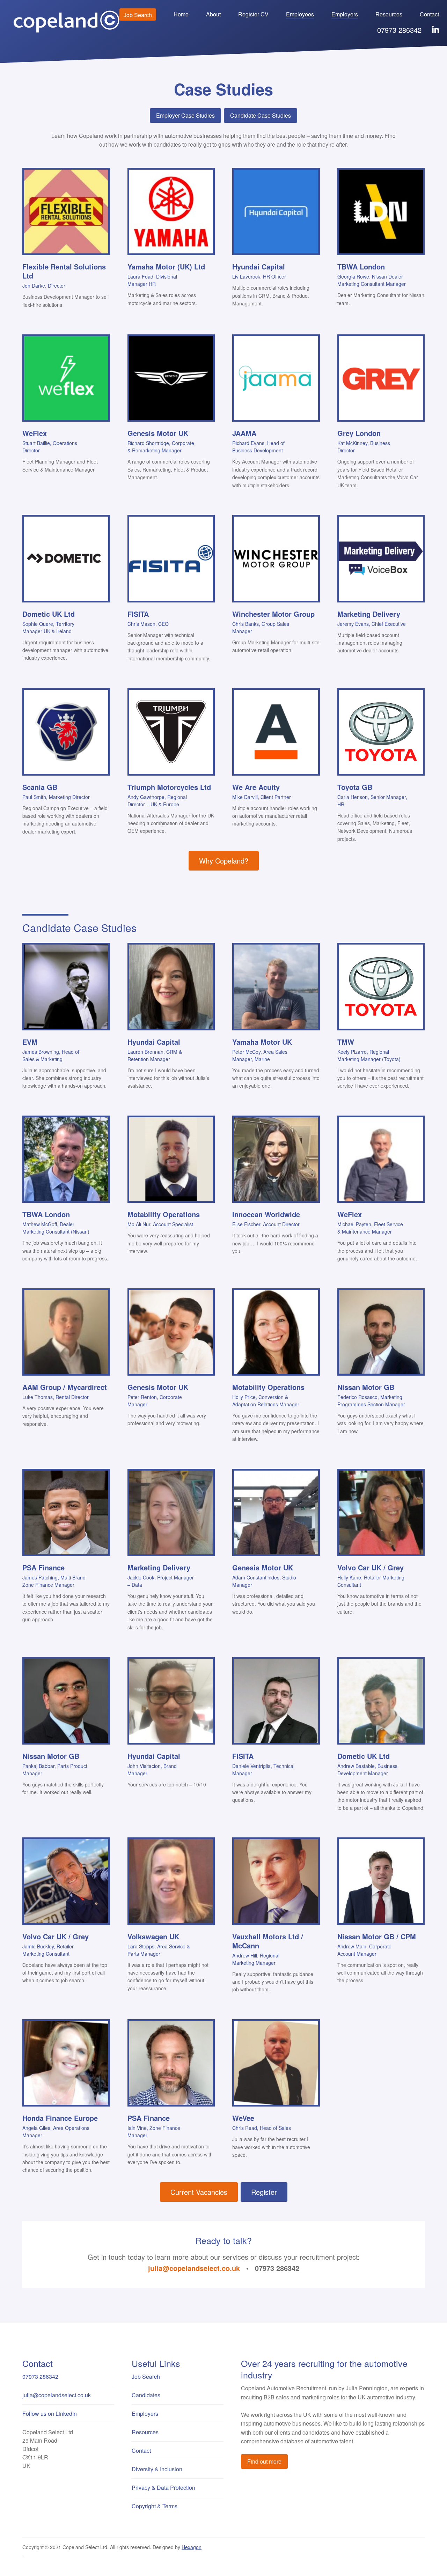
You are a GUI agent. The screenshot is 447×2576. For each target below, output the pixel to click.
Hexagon (192, 2547)
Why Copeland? (224, 861)
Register (264, 2192)
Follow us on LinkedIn (50, 2414)
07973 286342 (399, 30)
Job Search (138, 15)
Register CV (253, 14)
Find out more (264, 2461)
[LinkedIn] (435, 30)
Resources (389, 14)
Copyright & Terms (155, 2506)
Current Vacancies (199, 2192)
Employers (345, 14)
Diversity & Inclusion (157, 2469)
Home (181, 14)
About (213, 14)
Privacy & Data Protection (163, 2488)
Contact (429, 14)
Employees (300, 14)
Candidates (146, 2395)
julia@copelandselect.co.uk (194, 2268)
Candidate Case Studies (261, 115)
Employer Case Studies (185, 115)
